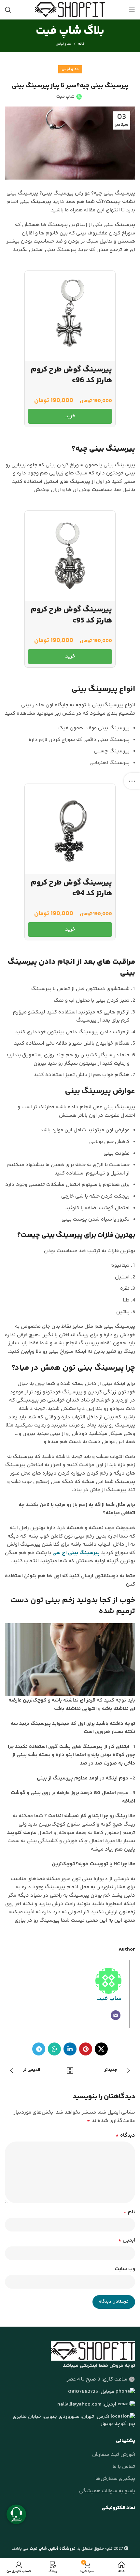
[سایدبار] (132, 781)
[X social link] (101, 2049)
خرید (70, 416)
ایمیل (127, 2240)
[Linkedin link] (70, 2049)
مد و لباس (63, 44)
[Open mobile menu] (132, 10)
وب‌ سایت (125, 2269)
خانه (81, 44)
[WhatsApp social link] (54, 2049)
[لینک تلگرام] (39, 2049)
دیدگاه (125, 2136)
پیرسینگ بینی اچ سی (76, 1553)
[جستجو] (8, 10)
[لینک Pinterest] (86, 2049)
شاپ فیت (109, 1999)
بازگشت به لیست (70, 2070)
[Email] (116, 2015)
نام (129, 2212)
